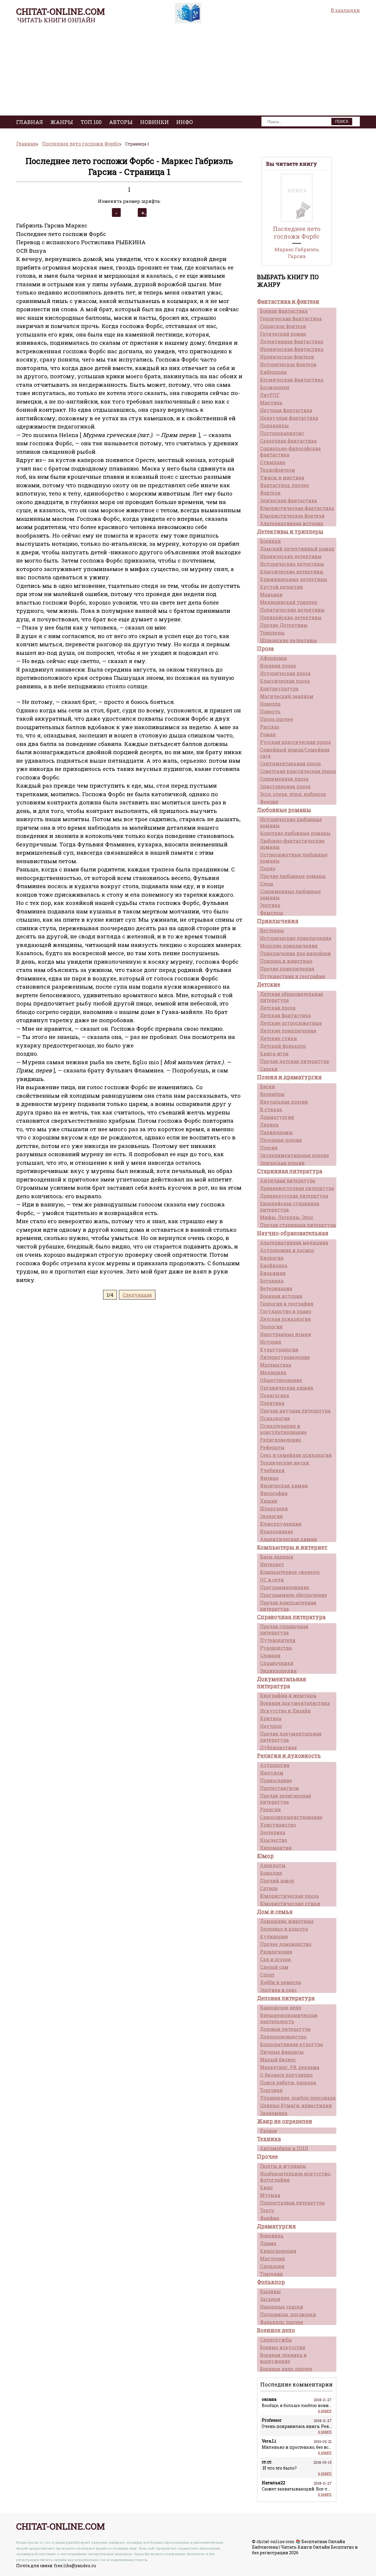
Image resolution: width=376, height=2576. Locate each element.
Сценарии (272, 2266)
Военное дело (276, 2330)
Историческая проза (285, 673)
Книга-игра (274, 1053)
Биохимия (273, 1273)
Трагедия (271, 2274)
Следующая (137, 1295)
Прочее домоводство (286, 1944)
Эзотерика (273, 1832)
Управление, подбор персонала (298, 2098)
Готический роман (283, 334)
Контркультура (279, 688)
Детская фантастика (285, 1015)
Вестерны (272, 930)
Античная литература (288, 1180)
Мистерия (272, 2258)
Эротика (270, 905)
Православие (276, 1780)
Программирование (285, 1587)
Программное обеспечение (293, 1595)
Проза (265, 648)
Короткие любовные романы (295, 833)
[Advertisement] (188, 71)
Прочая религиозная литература (286, 1799)
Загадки (270, 2299)
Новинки (155, 122)
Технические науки (284, 1463)
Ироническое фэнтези (287, 357)
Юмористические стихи (290, 1903)
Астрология (275, 1765)
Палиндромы (276, 1132)
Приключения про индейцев (295, 953)
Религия (270, 1809)
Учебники (272, 1470)
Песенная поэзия (281, 1140)
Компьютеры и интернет (292, 1547)
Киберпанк (273, 372)
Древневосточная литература (297, 1188)
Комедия (271, 1873)
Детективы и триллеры (290, 531)
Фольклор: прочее (282, 2322)
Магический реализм (287, 696)
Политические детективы (292, 610)
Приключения (278, 921)
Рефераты (272, 1447)
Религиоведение (281, 1440)
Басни (267, 1086)
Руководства (276, 1648)
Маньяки (271, 594)
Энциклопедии (278, 1671)
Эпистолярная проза (285, 786)
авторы (121, 122)
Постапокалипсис (282, 433)
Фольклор (271, 2282)
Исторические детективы (292, 564)
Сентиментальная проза (290, 763)
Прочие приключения (287, 969)
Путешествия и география (293, 976)
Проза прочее (277, 719)
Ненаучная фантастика (289, 418)
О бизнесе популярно (286, 2075)
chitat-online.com (61, 11)
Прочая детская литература (294, 1061)
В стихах (271, 1109)
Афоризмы (273, 658)
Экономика (274, 2113)
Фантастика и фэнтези (288, 301)
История (271, 1342)
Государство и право (286, 1311)
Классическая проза (285, 681)
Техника (269, 2139)
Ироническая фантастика (292, 349)
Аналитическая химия (288, 1539)
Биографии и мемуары (288, 1695)
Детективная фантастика (292, 341)
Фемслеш (272, 913)
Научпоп (271, 1726)
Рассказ (270, 727)
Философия (274, 1493)
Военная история (281, 1296)
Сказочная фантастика (288, 441)
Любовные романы (284, 810)
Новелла (270, 704)
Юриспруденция (281, 1524)
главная (30, 122)
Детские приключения (288, 1031)
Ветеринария (276, 1288)
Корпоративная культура (291, 2044)
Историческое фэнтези (288, 364)
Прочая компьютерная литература (288, 1606)
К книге (325, 2411)
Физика (269, 1478)
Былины (270, 2291)
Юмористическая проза (289, 1896)
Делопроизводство (283, 2037)
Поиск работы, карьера (288, 2082)
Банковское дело (281, 2007)
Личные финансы (282, 2052)
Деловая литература (286, 1998)
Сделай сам (274, 1967)
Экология (271, 1516)
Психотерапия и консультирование (283, 1429)
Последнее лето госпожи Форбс (297, 232)
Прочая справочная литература (284, 1629)
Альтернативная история (292, 523)
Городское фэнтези (283, 326)
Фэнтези (270, 493)
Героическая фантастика (291, 318)
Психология (275, 1418)
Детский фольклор (283, 1046)
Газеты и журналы (283, 2166)
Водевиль (272, 2236)
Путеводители (278, 1640)
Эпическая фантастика (288, 500)
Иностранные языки (286, 1334)
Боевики (270, 541)
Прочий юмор (277, 1880)
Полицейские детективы (291, 617)
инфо (185, 122)
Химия (269, 1501)
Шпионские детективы (288, 640)
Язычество (273, 1840)
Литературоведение (285, 1357)
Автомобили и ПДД (284, 2148)
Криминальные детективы (294, 579)
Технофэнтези (277, 470)
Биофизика (274, 1265)
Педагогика (275, 1395)
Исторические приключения (296, 938)
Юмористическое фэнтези (292, 516)
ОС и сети (272, 1580)
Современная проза (284, 779)
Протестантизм (280, 1788)
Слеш (267, 884)
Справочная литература (291, 1617)
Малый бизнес (278, 2059)
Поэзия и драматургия (289, 1077)
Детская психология (285, 1319)
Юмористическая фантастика (297, 508)
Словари (270, 1655)
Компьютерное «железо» (290, 1572)
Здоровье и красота (284, 1929)
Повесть (270, 711)
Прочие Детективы (284, 625)
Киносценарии (278, 2251)
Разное (268, 2131)
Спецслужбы (276, 2340)
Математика (276, 1365)
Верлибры (272, 1094)
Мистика (271, 402)
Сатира (269, 1888)
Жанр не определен (285, 2121)
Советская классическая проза (298, 771)
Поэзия (269, 1148)
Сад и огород (276, 1959)
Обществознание (281, 1380)
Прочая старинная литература (298, 1225)
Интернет (272, 1564)
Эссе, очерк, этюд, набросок (293, 794)
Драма (268, 2243)
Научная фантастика (286, 410)
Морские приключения (289, 946)
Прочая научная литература (295, 1411)
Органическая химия (287, 1388)
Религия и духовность (289, 1755)
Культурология (279, 1349)
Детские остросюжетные (291, 1023)
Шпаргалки (274, 1508)
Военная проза (278, 666)
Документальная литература (282, 1682)
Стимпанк (273, 462)
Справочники (277, 1663)
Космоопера (275, 387)
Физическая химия (284, 1485)
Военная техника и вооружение (283, 2358)
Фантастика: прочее (284, 485)
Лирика (269, 1125)
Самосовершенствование (291, 1817)
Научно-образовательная (293, 1233)
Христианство (278, 1825)
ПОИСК (342, 122)
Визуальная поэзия (284, 1102)
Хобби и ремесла (281, 1982)
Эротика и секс (278, 1990)
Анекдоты (273, 1865)
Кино (266, 2187)
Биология (272, 1258)
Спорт (267, 1975)
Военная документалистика (295, 1703)
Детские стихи (278, 1038)
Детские (269, 984)
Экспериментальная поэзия (294, 1155)
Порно (268, 868)
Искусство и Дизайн (285, 1711)
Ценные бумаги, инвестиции (296, 2105)
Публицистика (278, 1747)
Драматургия (277, 1117)
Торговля (271, 2090)
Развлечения (276, 1952)
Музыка (270, 2195)
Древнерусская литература (294, 1196)
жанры (62, 122)
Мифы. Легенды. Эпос (287, 1217)
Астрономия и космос (287, 1250)
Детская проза (278, 1008)
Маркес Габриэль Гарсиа (297, 253)
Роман (268, 734)
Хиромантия (276, 1848)
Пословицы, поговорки (288, 2314)
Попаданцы (274, 425)
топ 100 (91, 122)
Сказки (269, 1069)
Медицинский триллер (289, 602)
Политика (272, 1403)
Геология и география (287, 1304)
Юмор (265, 1856)
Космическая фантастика (292, 380)
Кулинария (274, 1936)
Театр (267, 2210)
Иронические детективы (291, 556)
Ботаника (272, 1281)
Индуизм (272, 1773)
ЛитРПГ (270, 395)
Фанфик (270, 2218)
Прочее (267, 2156)
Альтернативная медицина (294, 1242)
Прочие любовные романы (293, 876)
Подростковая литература (292, 2203)
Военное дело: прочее (286, 2369)
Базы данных (277, 1557)
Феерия (269, 802)
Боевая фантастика (284, 311)
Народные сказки (282, 2307)
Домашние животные (287, 1921)
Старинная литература (290, 1171)
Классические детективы (292, 571)
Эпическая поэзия (282, 1163)
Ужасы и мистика (282, 477)
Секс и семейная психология (296, 1455)
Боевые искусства (283, 2347)
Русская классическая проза (295, 742)
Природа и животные (286, 961)
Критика (271, 1718)
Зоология (271, 1327)
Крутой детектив (281, 587)
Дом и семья (275, 1912)
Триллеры (272, 633)
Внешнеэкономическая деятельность (289, 2018)
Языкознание (277, 1531)
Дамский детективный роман (297, 549)
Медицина (273, 1372)
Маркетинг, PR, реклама (290, 2067)
